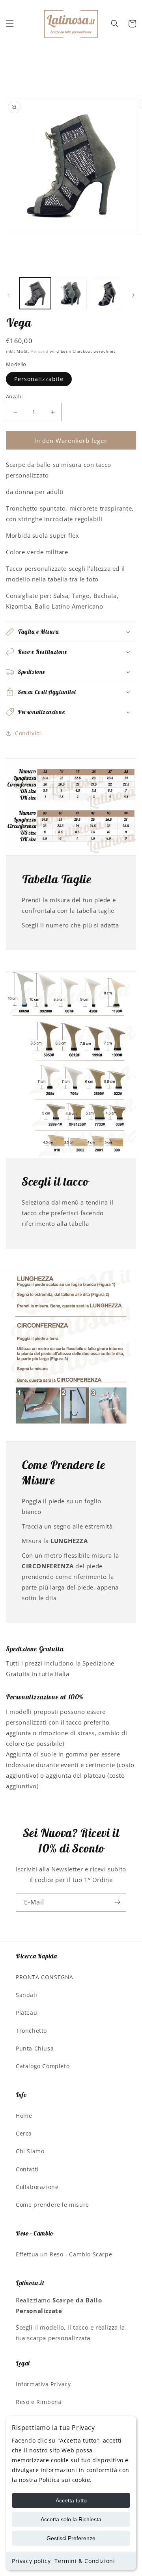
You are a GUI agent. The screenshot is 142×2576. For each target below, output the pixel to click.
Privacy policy (31, 2561)
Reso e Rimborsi (39, 2402)
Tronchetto (31, 2031)
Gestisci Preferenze (71, 2538)
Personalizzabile (39, 379)
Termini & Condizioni (85, 2561)
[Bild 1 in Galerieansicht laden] (35, 293)
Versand (39, 351)
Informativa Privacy (43, 2384)
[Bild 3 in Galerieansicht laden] (106, 293)
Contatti (27, 2169)
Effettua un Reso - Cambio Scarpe (64, 2254)
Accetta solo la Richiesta (71, 2519)
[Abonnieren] (117, 1902)
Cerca (24, 2133)
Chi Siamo (30, 2151)
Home (24, 2116)
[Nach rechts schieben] (133, 295)
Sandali (26, 1995)
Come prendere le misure (52, 2205)
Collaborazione (37, 2187)
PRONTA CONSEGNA (45, 1977)
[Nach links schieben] (9, 295)
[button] (10, 24)
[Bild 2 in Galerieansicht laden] (71, 293)
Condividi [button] (28, 733)
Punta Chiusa (35, 2048)
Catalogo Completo (43, 2066)
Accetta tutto (71, 2500)
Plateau (26, 2012)
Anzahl (14, 396)
